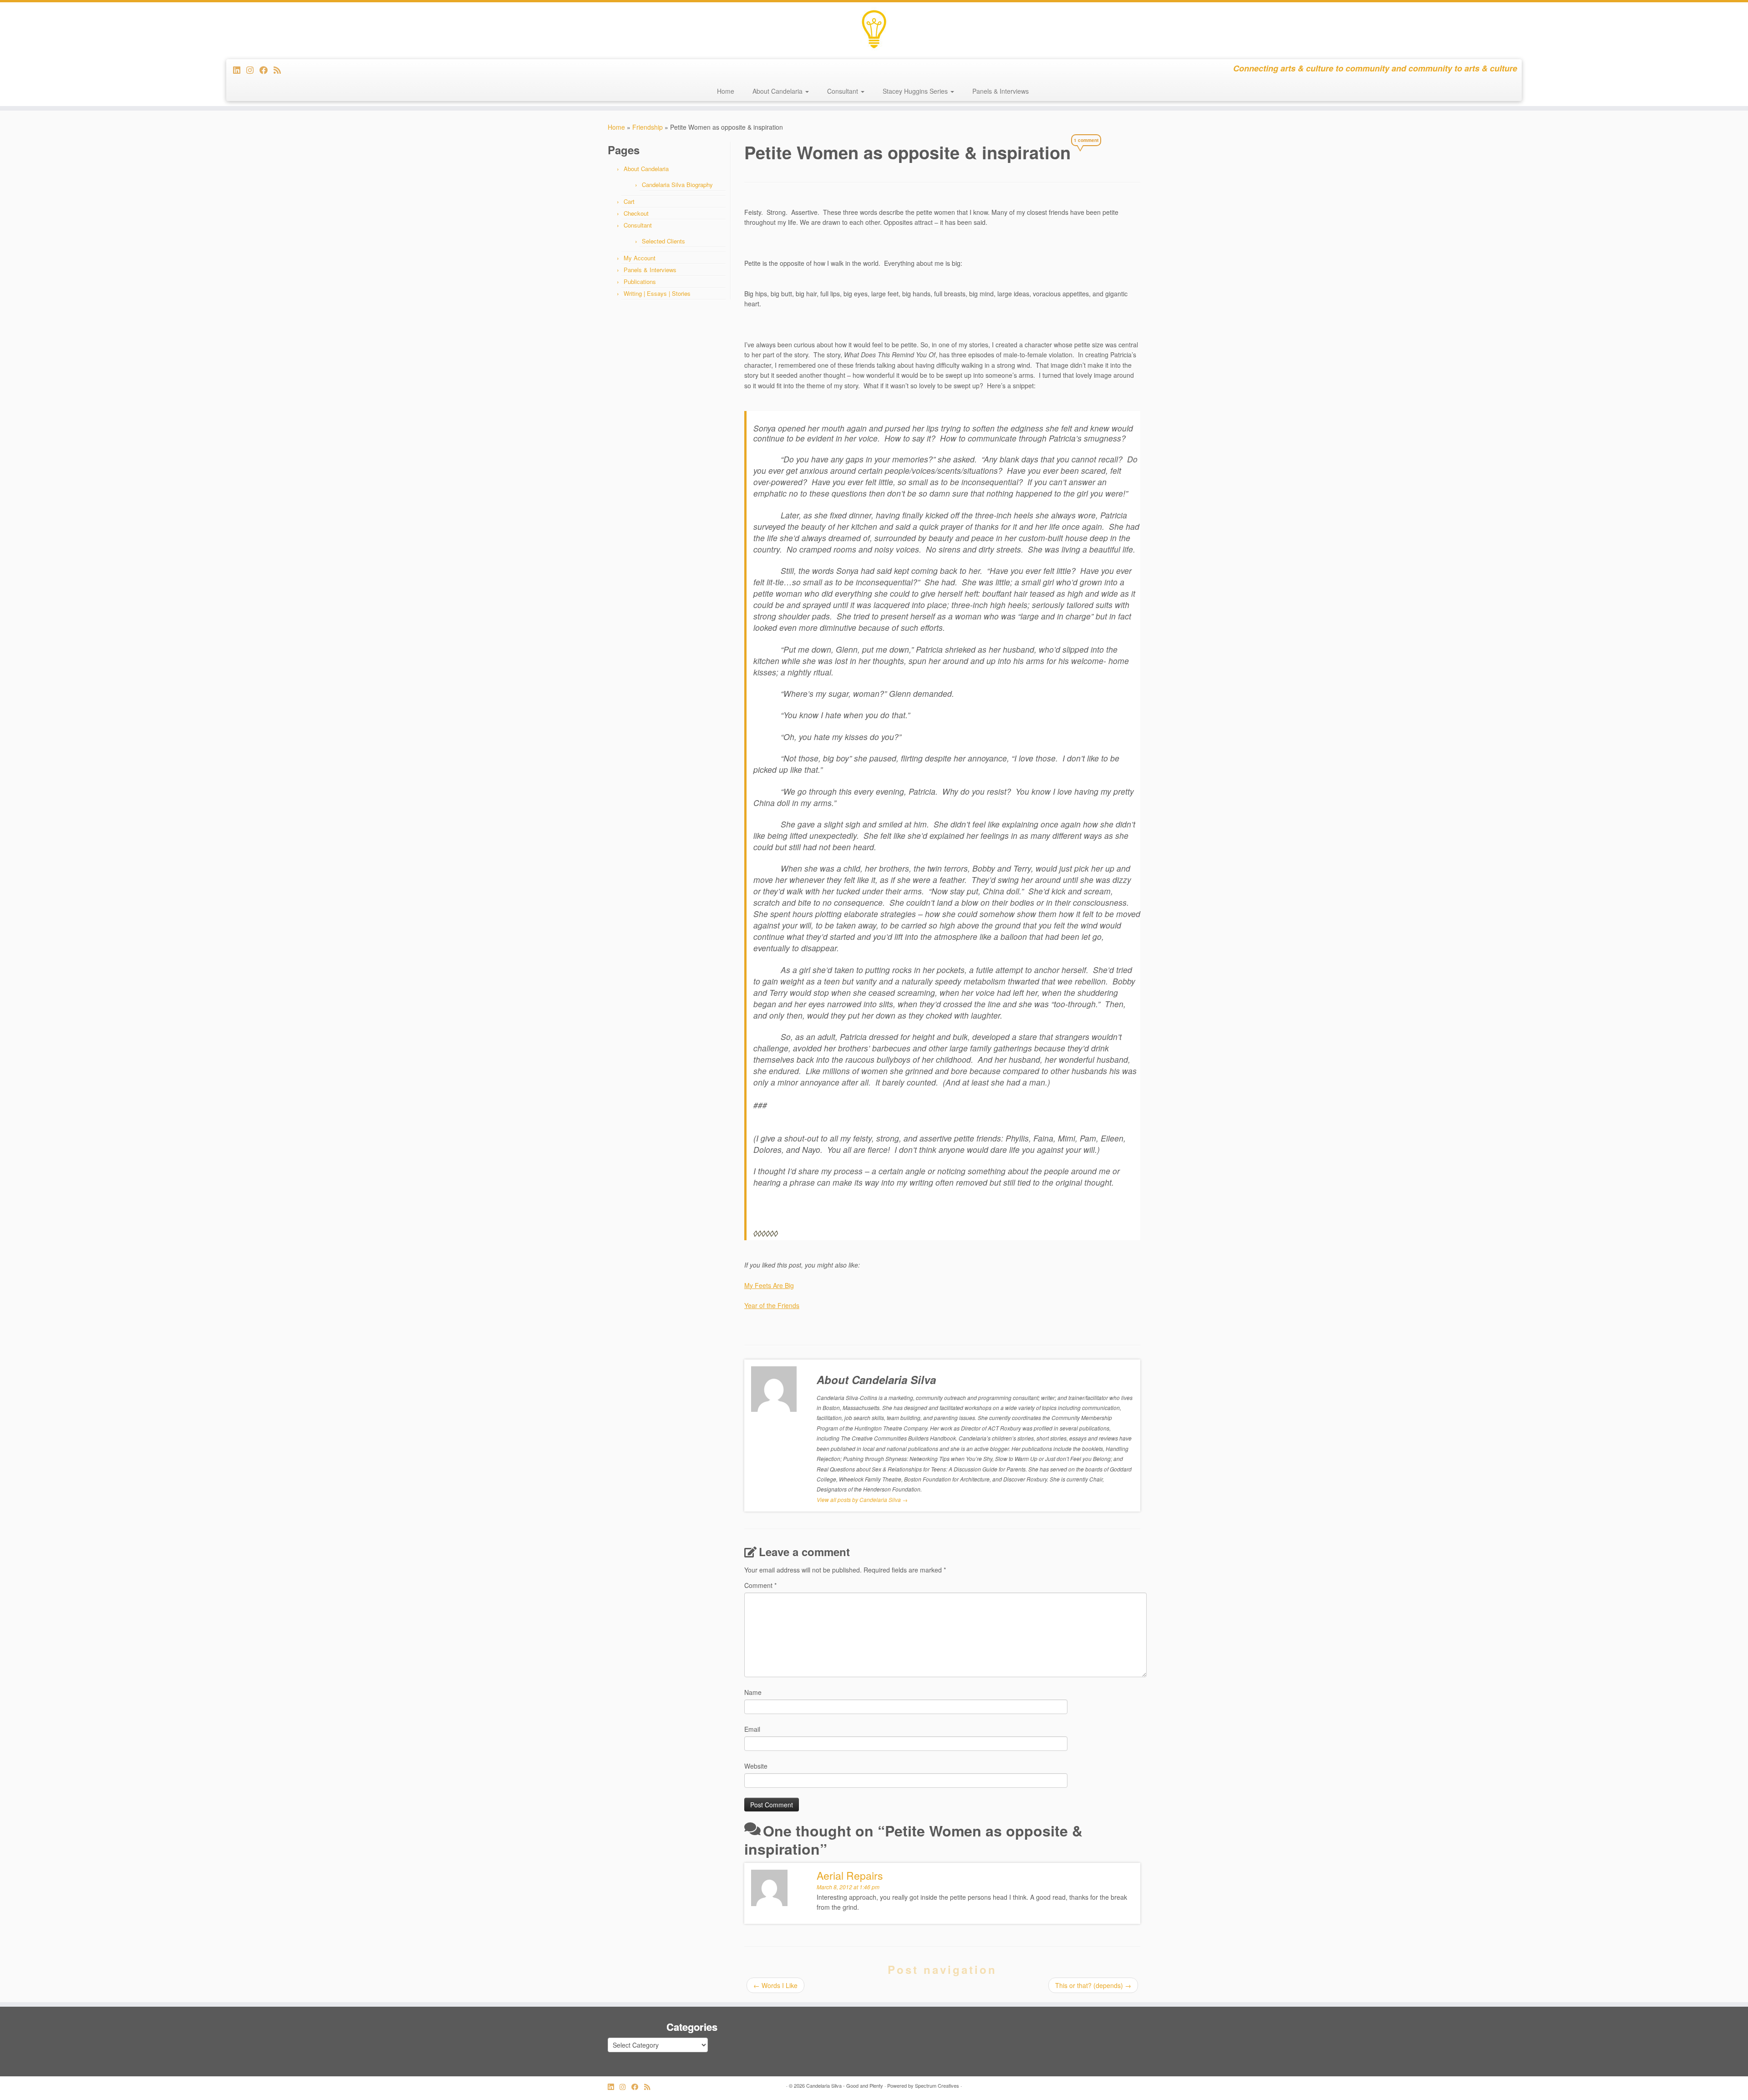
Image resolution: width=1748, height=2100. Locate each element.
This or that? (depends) (1093, 1985)
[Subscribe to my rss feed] (280, 70)
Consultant (844, 91)
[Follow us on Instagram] (253, 70)
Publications (640, 282)
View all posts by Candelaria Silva (862, 1499)
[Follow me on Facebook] (267, 70)
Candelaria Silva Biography (677, 185)
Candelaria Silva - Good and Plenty (845, 2085)
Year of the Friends (772, 1305)
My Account (640, 258)
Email (752, 1729)
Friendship (648, 127)
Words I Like (775, 1985)
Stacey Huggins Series (916, 91)
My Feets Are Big (769, 1285)
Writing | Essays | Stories (657, 293)
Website (756, 1766)
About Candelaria (778, 91)
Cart (629, 201)
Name (753, 1692)
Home (726, 91)
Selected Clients (663, 241)
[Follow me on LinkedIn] (240, 70)
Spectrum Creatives (937, 2085)
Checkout (636, 213)
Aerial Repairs (850, 1875)
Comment (760, 1585)
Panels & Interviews (1001, 91)
